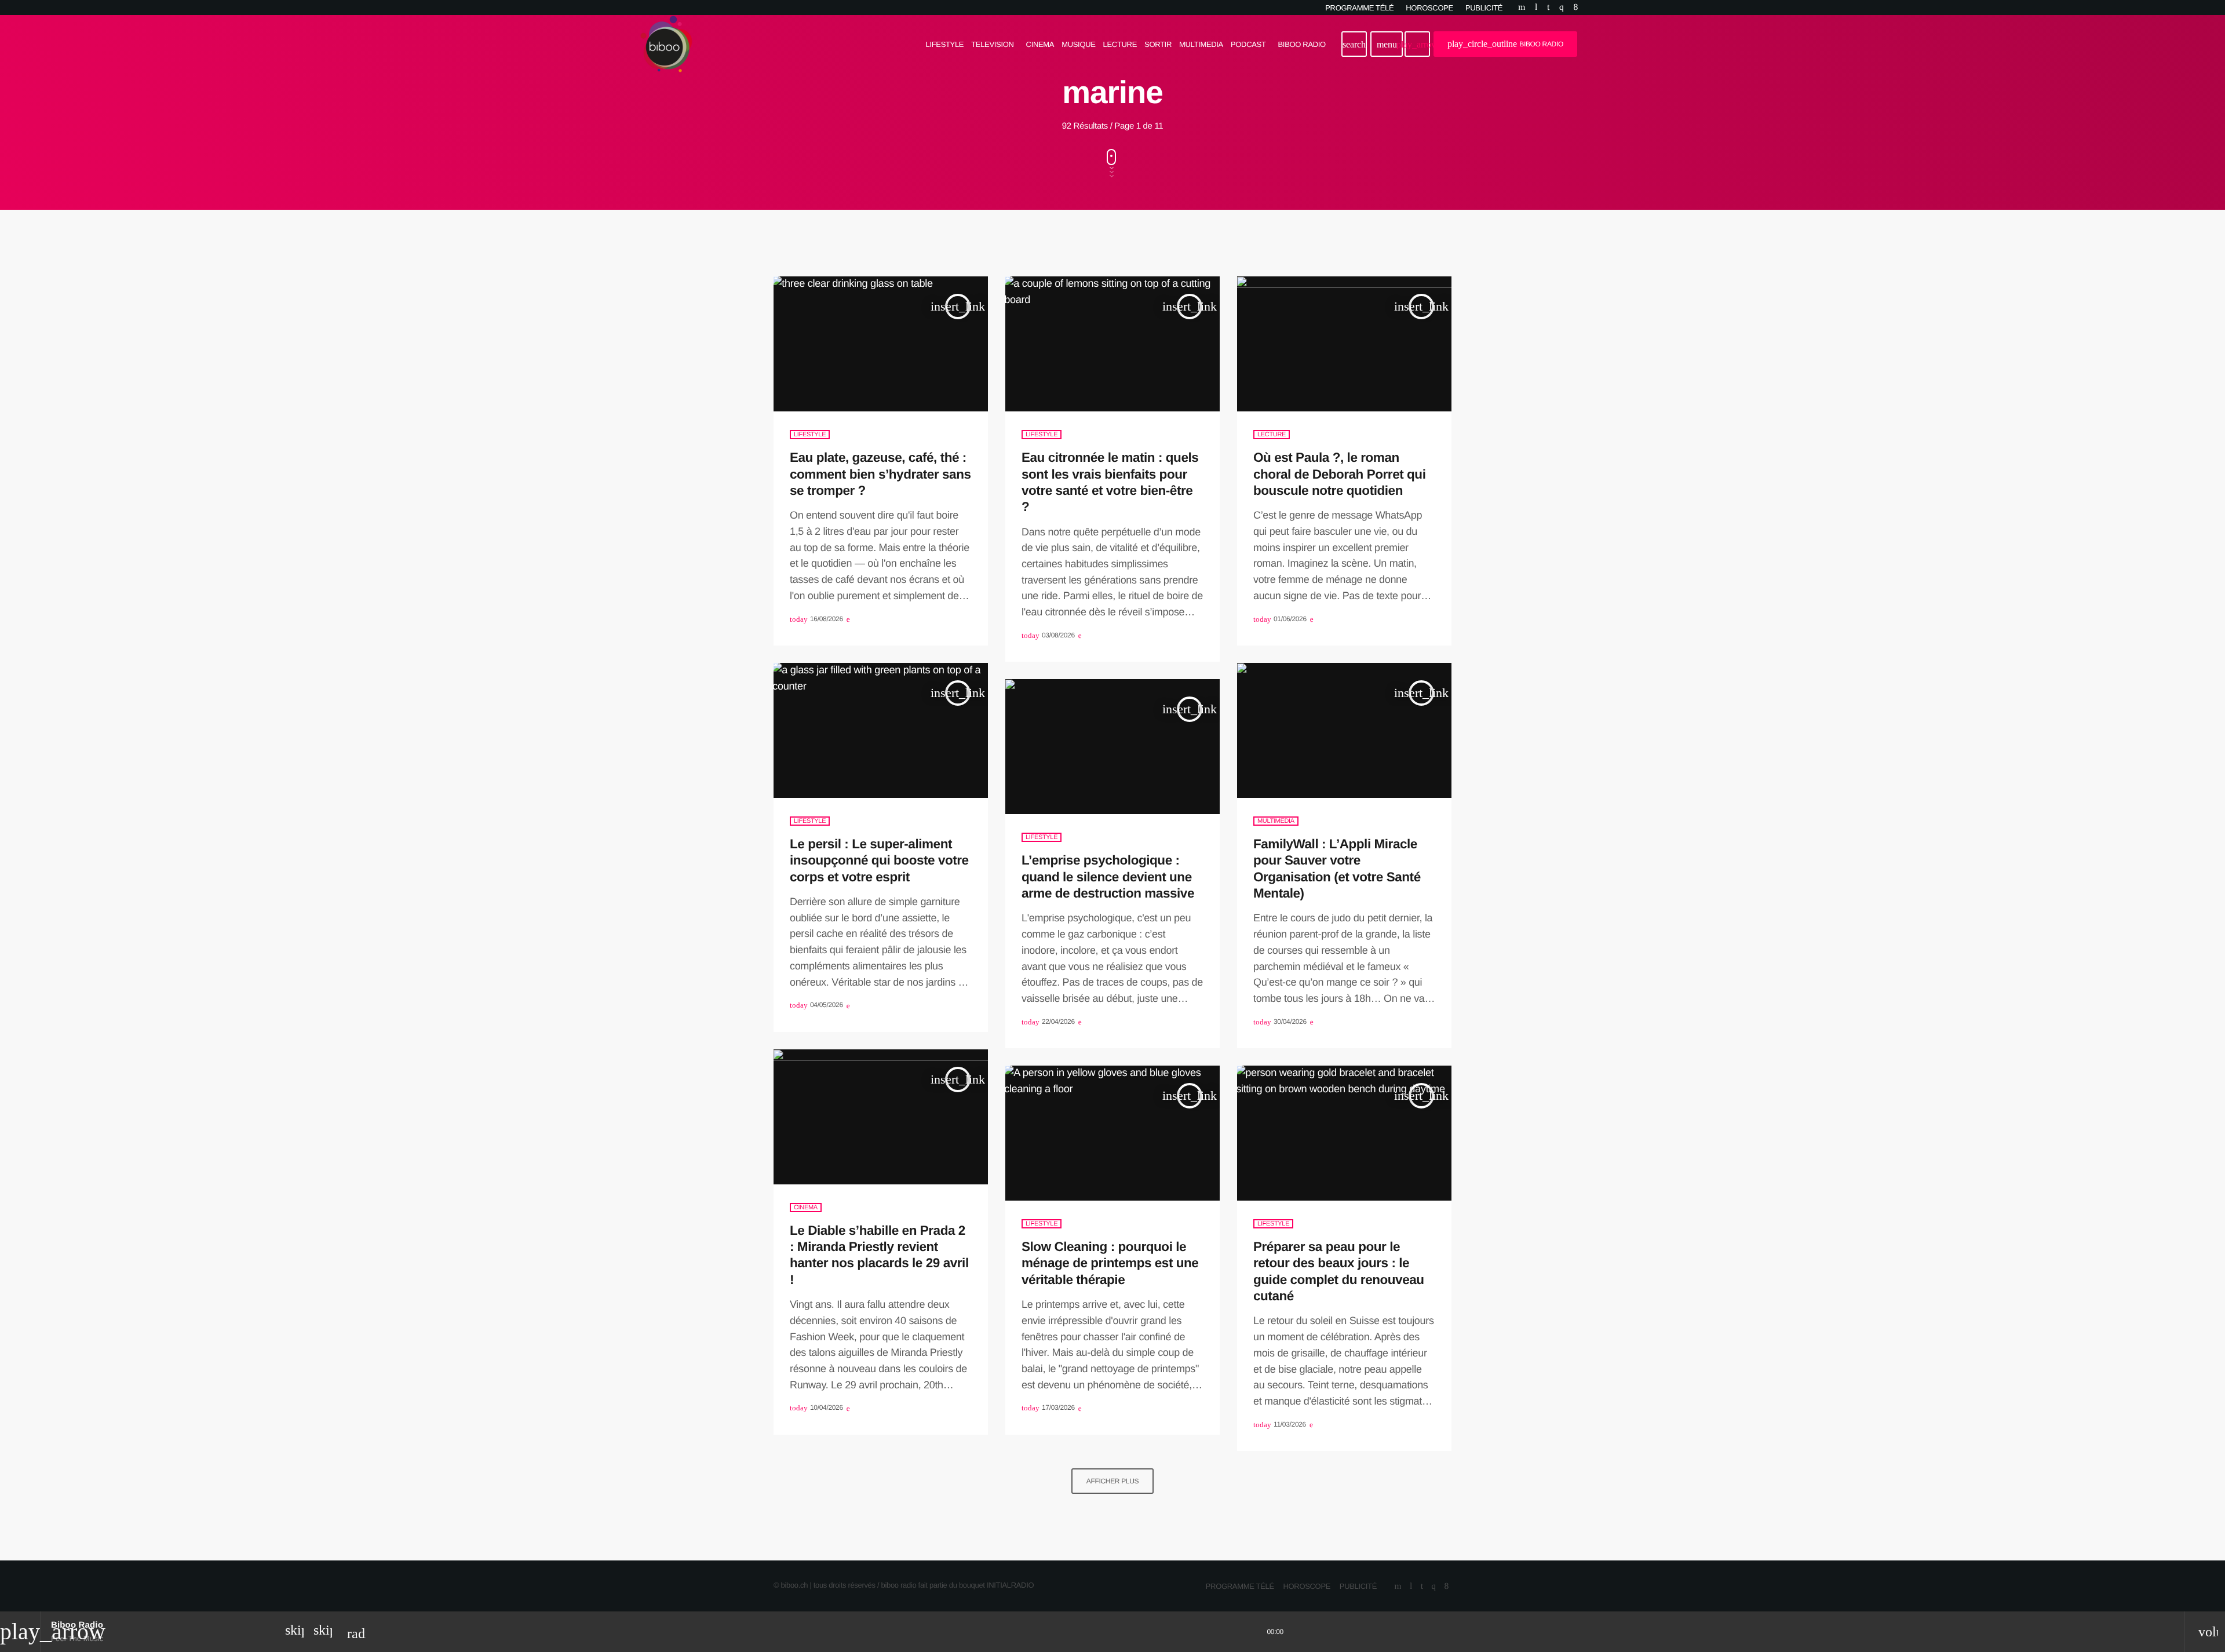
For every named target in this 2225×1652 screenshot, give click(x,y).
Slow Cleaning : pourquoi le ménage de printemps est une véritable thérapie (1110, 1263)
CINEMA (806, 1208)
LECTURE (1272, 435)
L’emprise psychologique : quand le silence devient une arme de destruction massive (1108, 877)
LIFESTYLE (810, 435)
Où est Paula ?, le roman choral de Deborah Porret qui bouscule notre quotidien (1339, 474)
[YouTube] (1522, 8)
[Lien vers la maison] (666, 44)
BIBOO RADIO (1505, 44)
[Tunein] (1536, 8)
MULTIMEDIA (1276, 821)
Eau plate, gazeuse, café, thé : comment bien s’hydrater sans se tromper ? (880, 474)
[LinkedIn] (1548, 8)
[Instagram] (1561, 8)
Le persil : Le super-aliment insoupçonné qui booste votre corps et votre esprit (879, 860)
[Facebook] (1576, 8)
